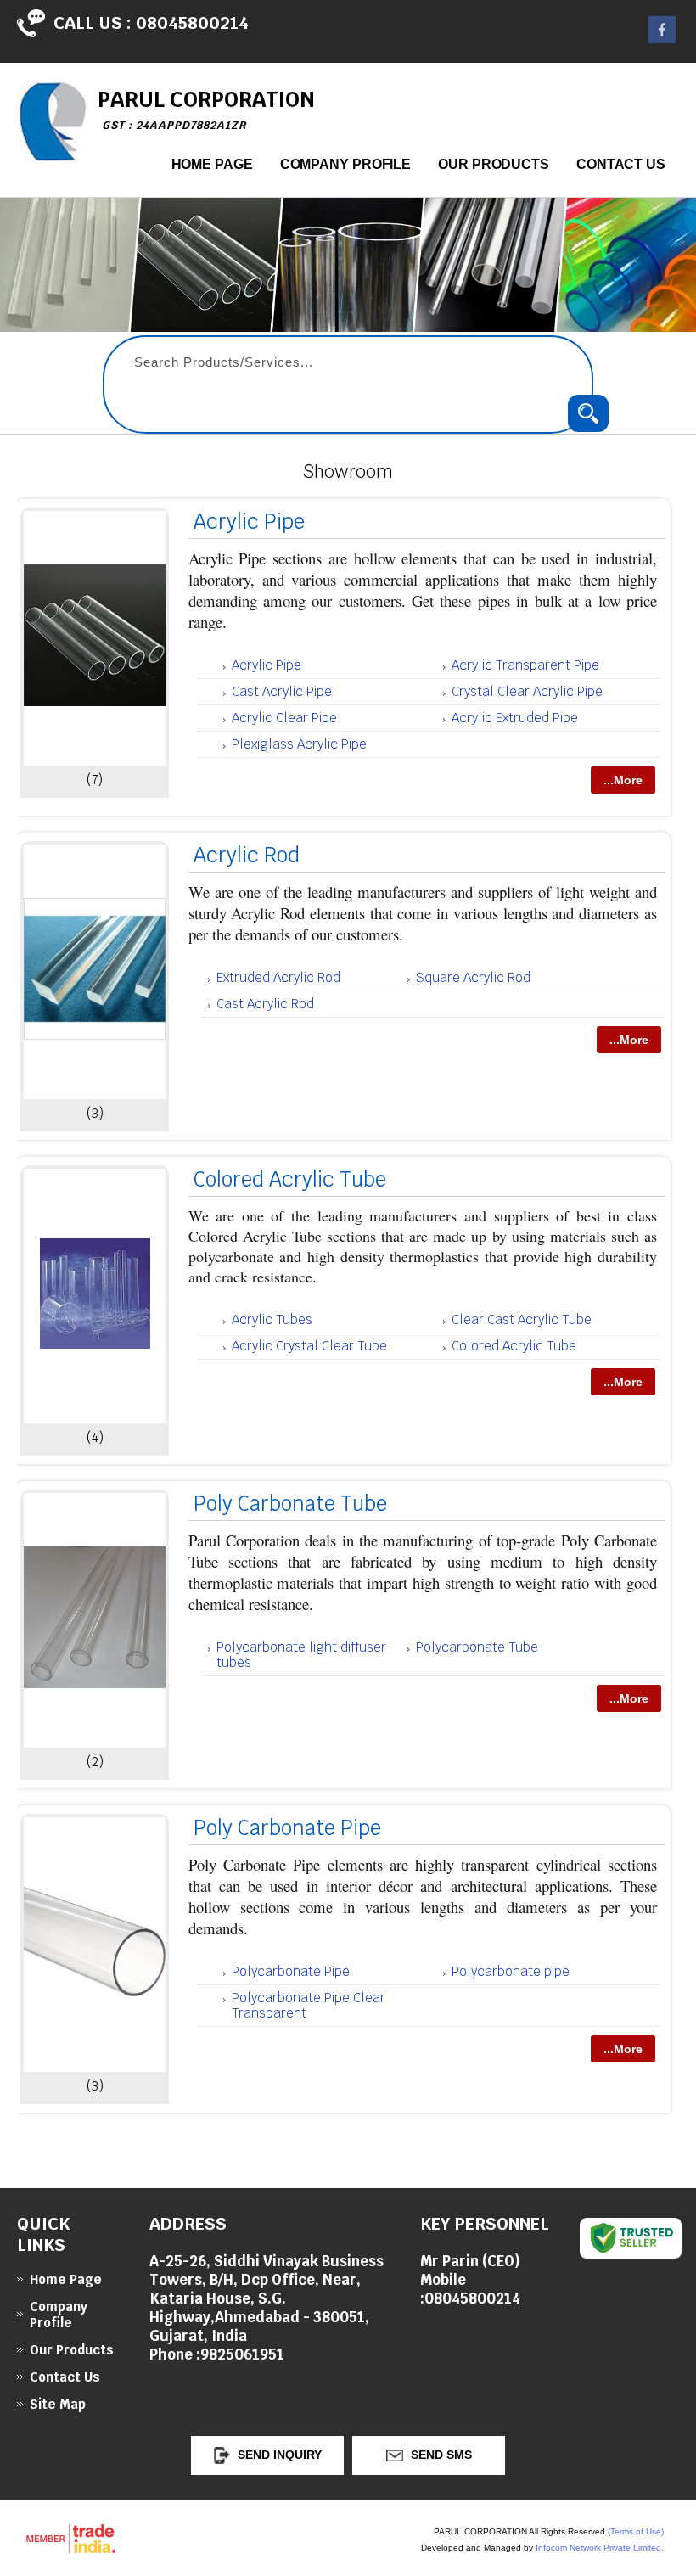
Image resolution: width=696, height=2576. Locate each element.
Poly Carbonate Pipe (287, 1828)
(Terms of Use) (636, 2531)
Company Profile (346, 164)
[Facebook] (662, 39)
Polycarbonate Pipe (291, 1971)
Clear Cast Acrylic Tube (522, 1319)
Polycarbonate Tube (477, 1647)
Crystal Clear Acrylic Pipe (527, 691)
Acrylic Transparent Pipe (525, 665)
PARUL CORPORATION (206, 109)
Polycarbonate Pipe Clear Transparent (309, 2005)
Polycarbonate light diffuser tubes (301, 1655)
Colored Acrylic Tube (290, 1179)
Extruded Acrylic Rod (278, 977)
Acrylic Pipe (249, 522)
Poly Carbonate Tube (290, 1504)
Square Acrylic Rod (473, 977)
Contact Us (621, 164)
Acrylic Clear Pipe (284, 718)
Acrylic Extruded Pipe (515, 718)
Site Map (58, 2404)
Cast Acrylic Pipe (282, 691)
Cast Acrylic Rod (265, 1004)
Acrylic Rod (247, 855)
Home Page (212, 164)
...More (623, 780)
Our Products (494, 164)
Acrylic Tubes (272, 1319)
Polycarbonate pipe (511, 1971)
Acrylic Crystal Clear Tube (309, 1346)
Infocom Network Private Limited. (600, 2548)
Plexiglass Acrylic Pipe (299, 744)
